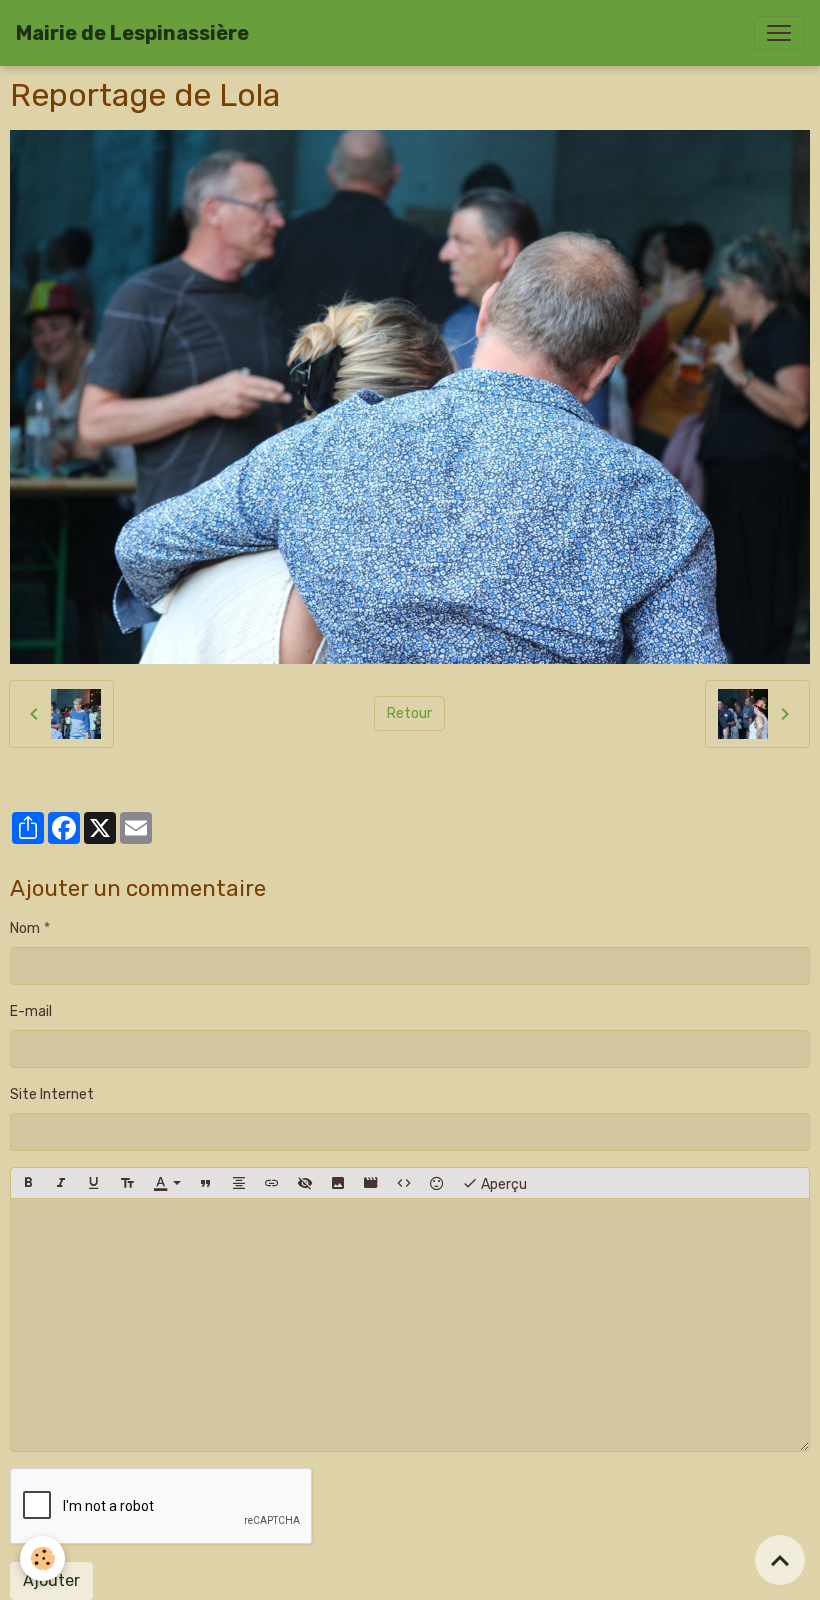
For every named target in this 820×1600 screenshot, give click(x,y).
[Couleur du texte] (167, 1183)
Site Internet (52, 1094)
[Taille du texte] (127, 1183)
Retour (409, 713)
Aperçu (502, 1184)
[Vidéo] (371, 1183)
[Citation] (206, 1183)
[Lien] (272, 1183)
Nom (25, 928)
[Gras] (28, 1183)
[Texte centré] (239, 1183)
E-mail (31, 1011)
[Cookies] (42, 1558)
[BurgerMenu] (779, 33)
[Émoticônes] (437, 1183)
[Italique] (61, 1183)
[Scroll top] (780, 1560)
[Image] (338, 1183)
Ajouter (51, 1580)
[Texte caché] (305, 1183)
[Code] (404, 1183)
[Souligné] (94, 1183)
